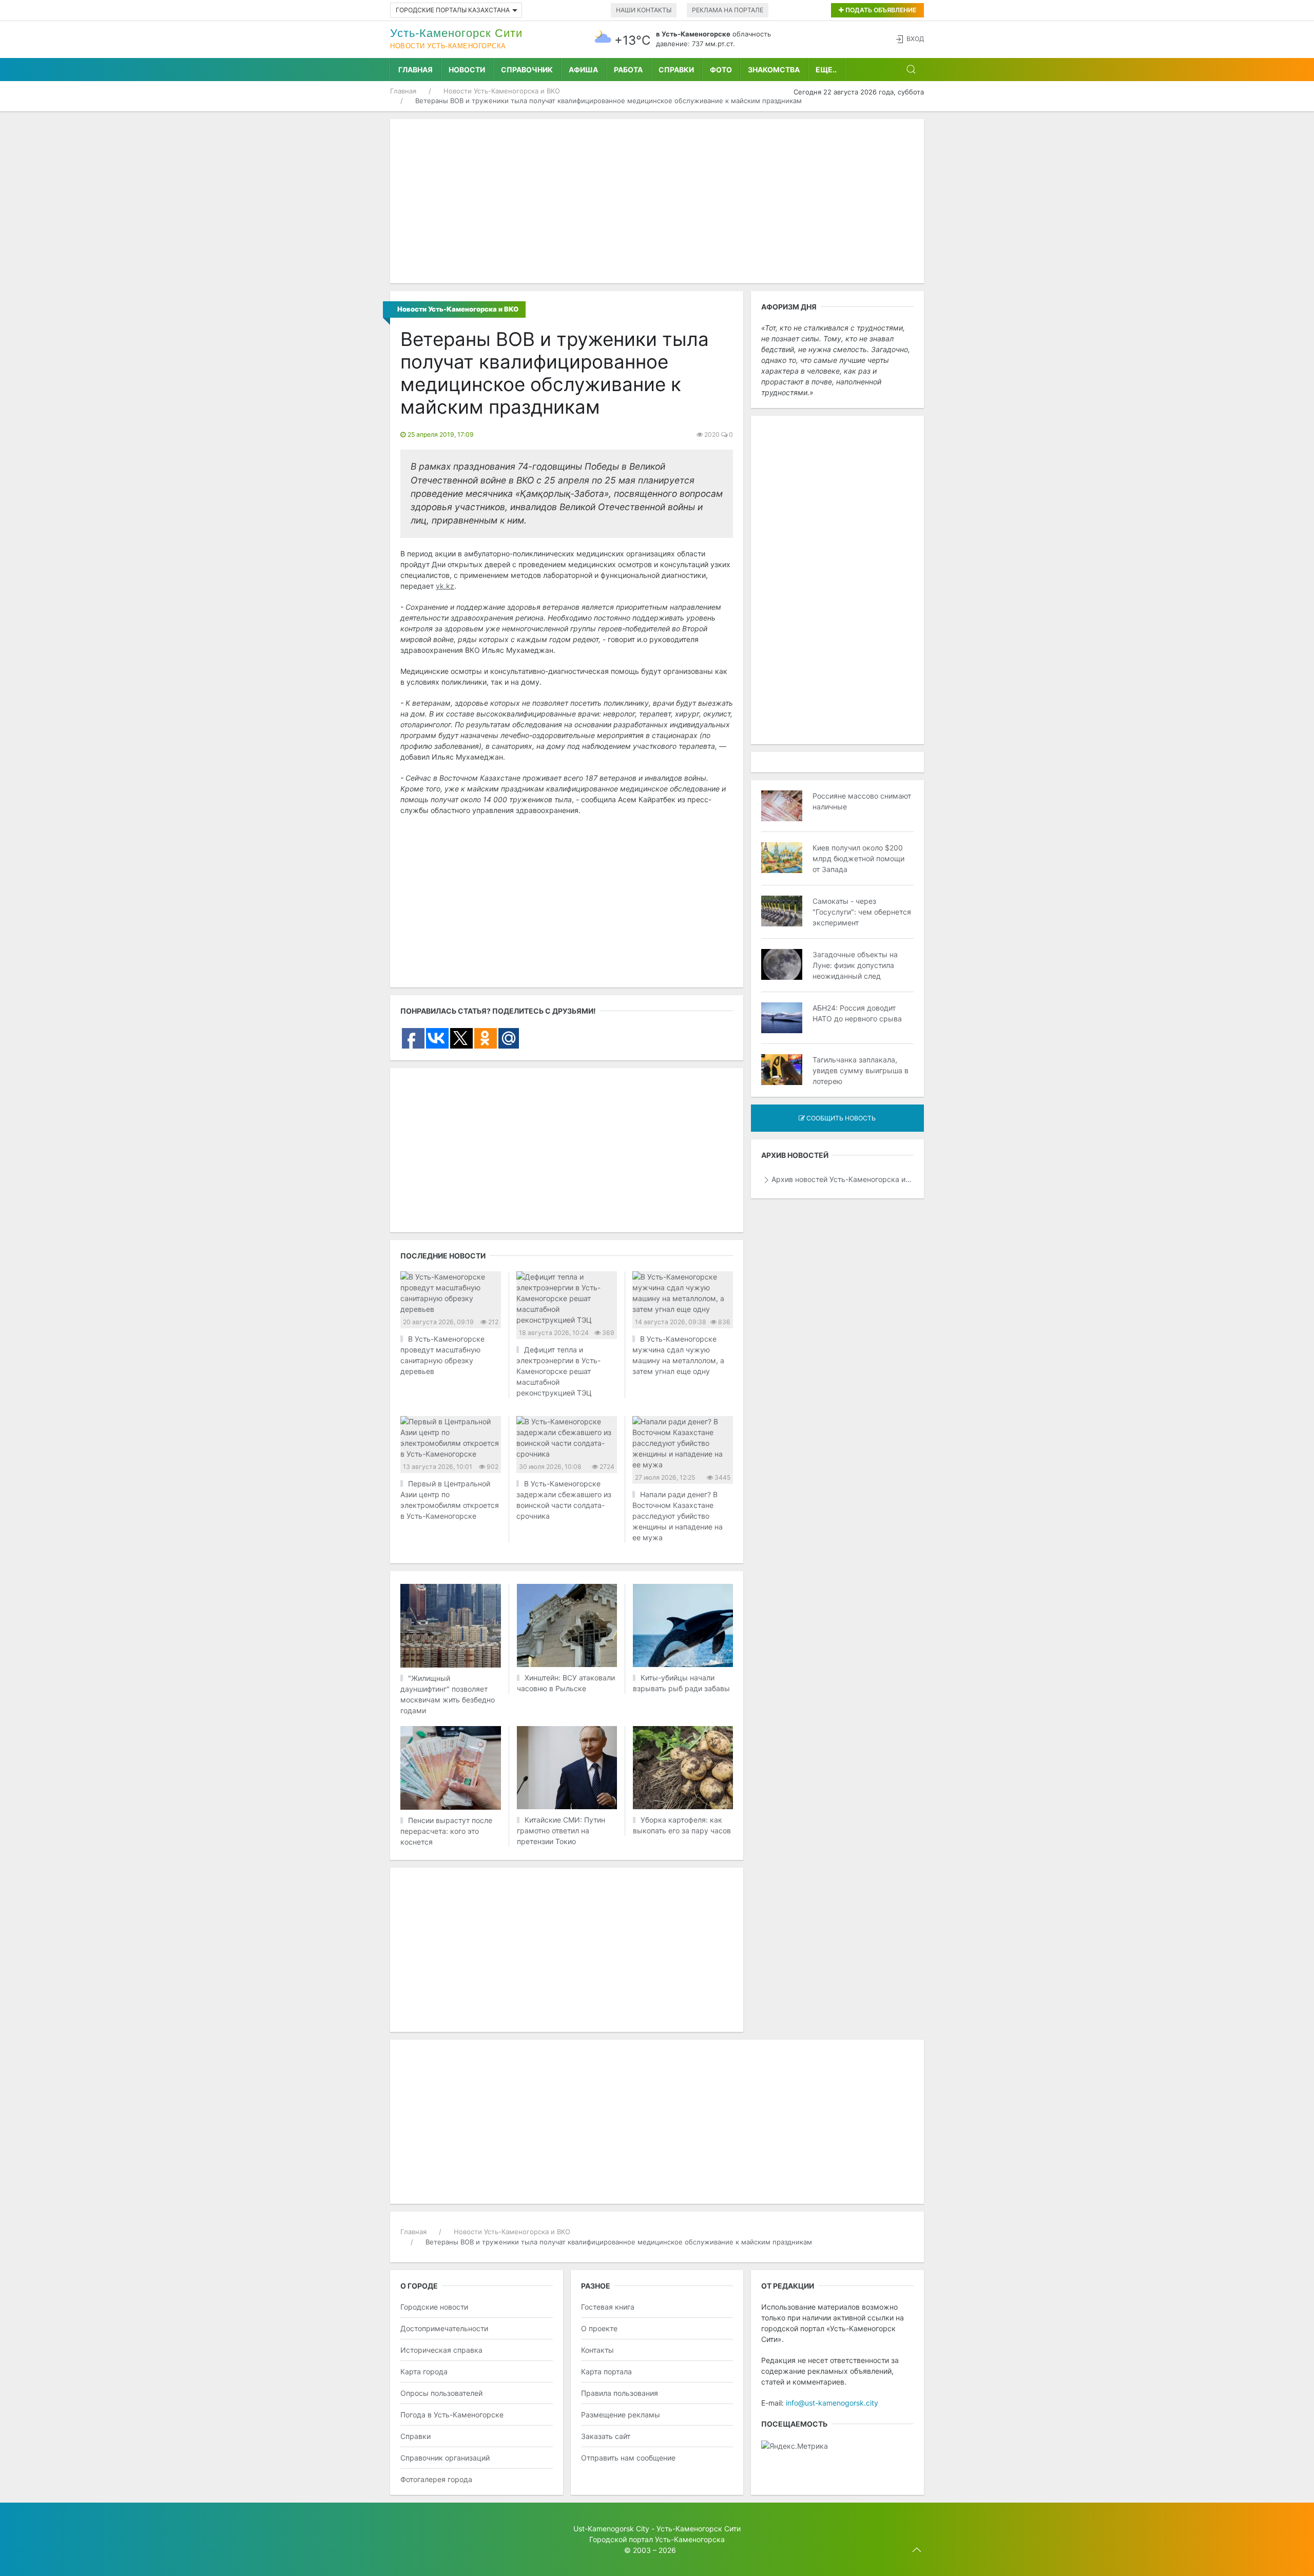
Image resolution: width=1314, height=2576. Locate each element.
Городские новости (434, 2307)
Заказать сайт (606, 2436)
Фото (721, 70)
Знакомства (774, 70)
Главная (416, 70)
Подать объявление (880, 10)
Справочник (527, 70)
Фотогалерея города (436, 2479)
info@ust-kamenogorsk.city (832, 2403)
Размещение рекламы (621, 2415)
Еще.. (826, 70)
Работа (628, 70)
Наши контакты (644, 10)
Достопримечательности (444, 2328)
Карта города (424, 2371)
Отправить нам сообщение (628, 2458)
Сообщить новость (840, 1118)
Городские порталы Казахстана (453, 10)
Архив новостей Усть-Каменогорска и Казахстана (843, 1179)
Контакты (597, 2350)
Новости (467, 70)
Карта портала (606, 2371)
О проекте (599, 2328)
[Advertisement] (657, 201)
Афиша (583, 70)
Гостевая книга (608, 2307)
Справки (676, 70)
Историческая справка (441, 2350)
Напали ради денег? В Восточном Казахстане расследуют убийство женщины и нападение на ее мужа (678, 1516)
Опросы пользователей (441, 2393)
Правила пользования (620, 2393)
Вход (915, 39)
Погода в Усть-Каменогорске (452, 2415)
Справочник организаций (445, 2458)
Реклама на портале (728, 10)
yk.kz (445, 586)
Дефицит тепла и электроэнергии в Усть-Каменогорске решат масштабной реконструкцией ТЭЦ (558, 1371)
